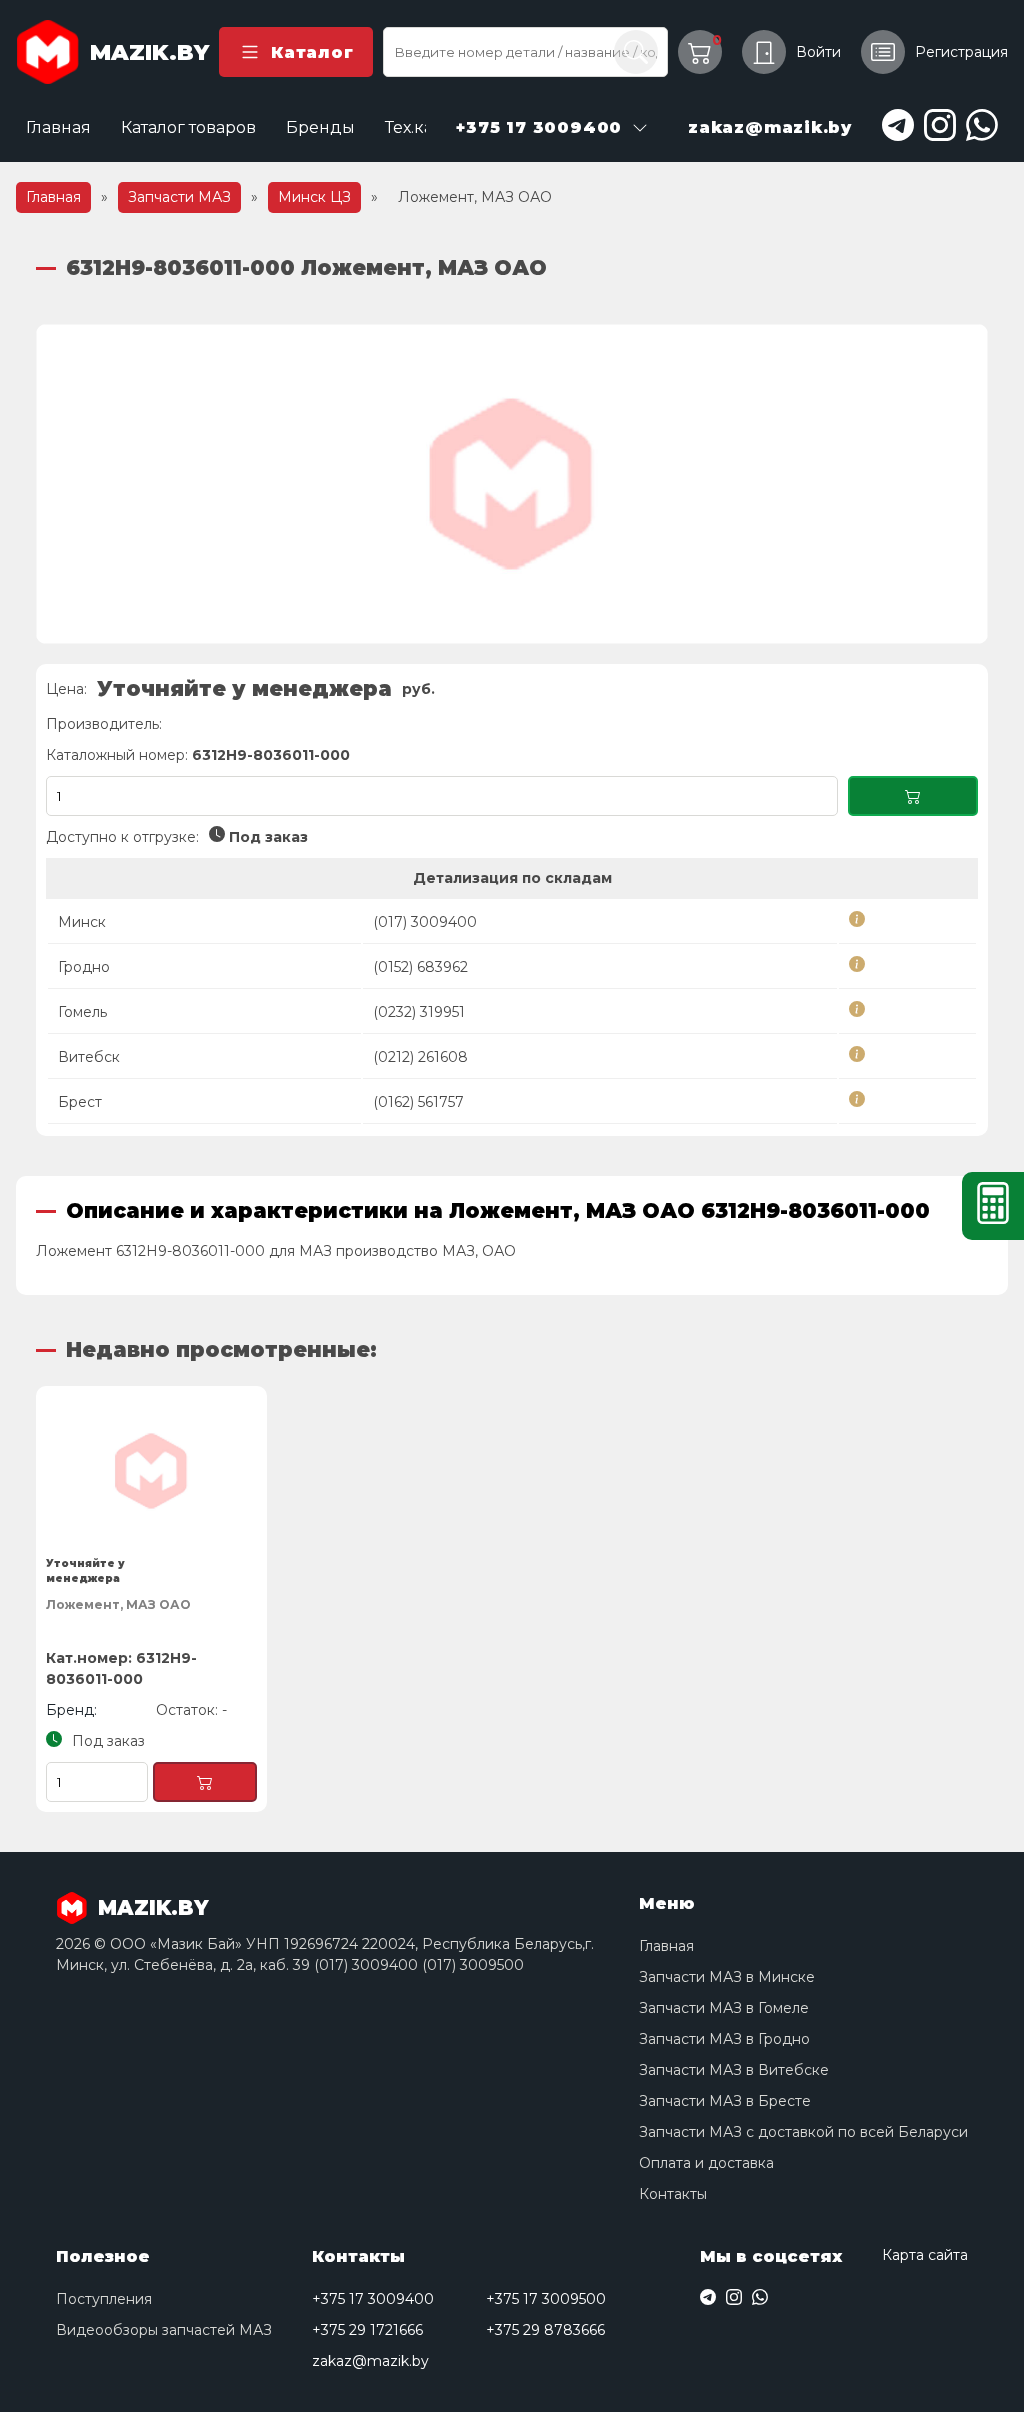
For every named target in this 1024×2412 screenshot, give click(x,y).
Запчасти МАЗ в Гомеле (724, 2008)
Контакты (673, 2194)
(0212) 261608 (420, 1057)
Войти (818, 52)
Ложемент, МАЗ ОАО (118, 1604)
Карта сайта (925, 2255)
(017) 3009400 (425, 922)
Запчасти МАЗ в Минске (727, 1977)
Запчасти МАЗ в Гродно (724, 2039)
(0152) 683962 (420, 967)
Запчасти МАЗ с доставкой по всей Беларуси (803, 2132)
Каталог (312, 52)
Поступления (104, 2299)
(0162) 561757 (418, 1102)
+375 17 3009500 (546, 2299)
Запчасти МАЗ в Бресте (725, 2101)
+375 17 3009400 (373, 2299)
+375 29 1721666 (367, 2330)
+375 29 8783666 (545, 2330)
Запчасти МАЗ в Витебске (734, 2070)
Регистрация (961, 52)
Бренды (320, 127)
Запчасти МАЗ (179, 197)
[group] (512, 484)
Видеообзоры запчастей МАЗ (164, 2330)
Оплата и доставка (706, 2163)
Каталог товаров (188, 127)
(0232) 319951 (419, 1012)
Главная (58, 127)
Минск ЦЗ (314, 197)
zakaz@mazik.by (370, 2361)
